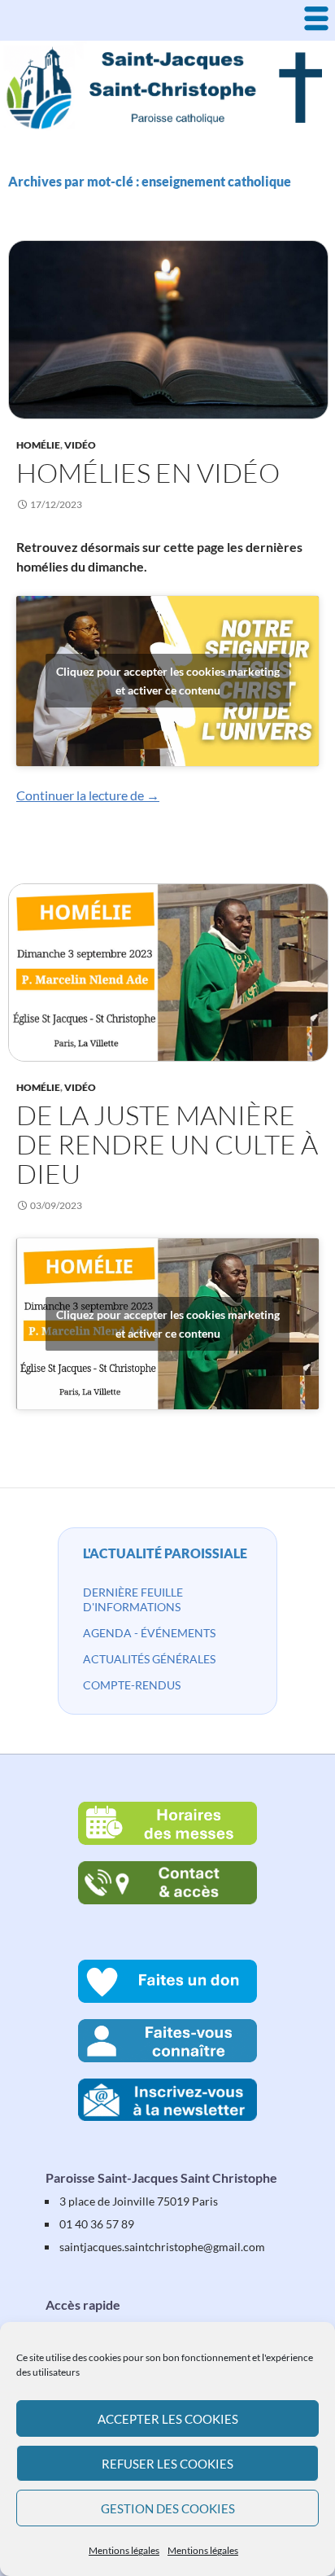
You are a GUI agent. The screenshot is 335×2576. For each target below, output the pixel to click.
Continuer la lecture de (88, 795)
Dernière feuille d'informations (133, 1599)
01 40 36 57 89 (97, 2224)
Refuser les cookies (167, 2464)
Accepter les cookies (168, 2419)
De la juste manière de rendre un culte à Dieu (167, 1144)
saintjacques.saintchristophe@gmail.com (162, 2247)
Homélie (38, 445)
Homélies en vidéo (148, 473)
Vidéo (80, 445)
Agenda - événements (149, 1633)
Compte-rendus (132, 1685)
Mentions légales (124, 2550)
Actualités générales (149, 1659)
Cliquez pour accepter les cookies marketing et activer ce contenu (168, 681)
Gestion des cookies (168, 2508)
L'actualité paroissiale (165, 1553)
